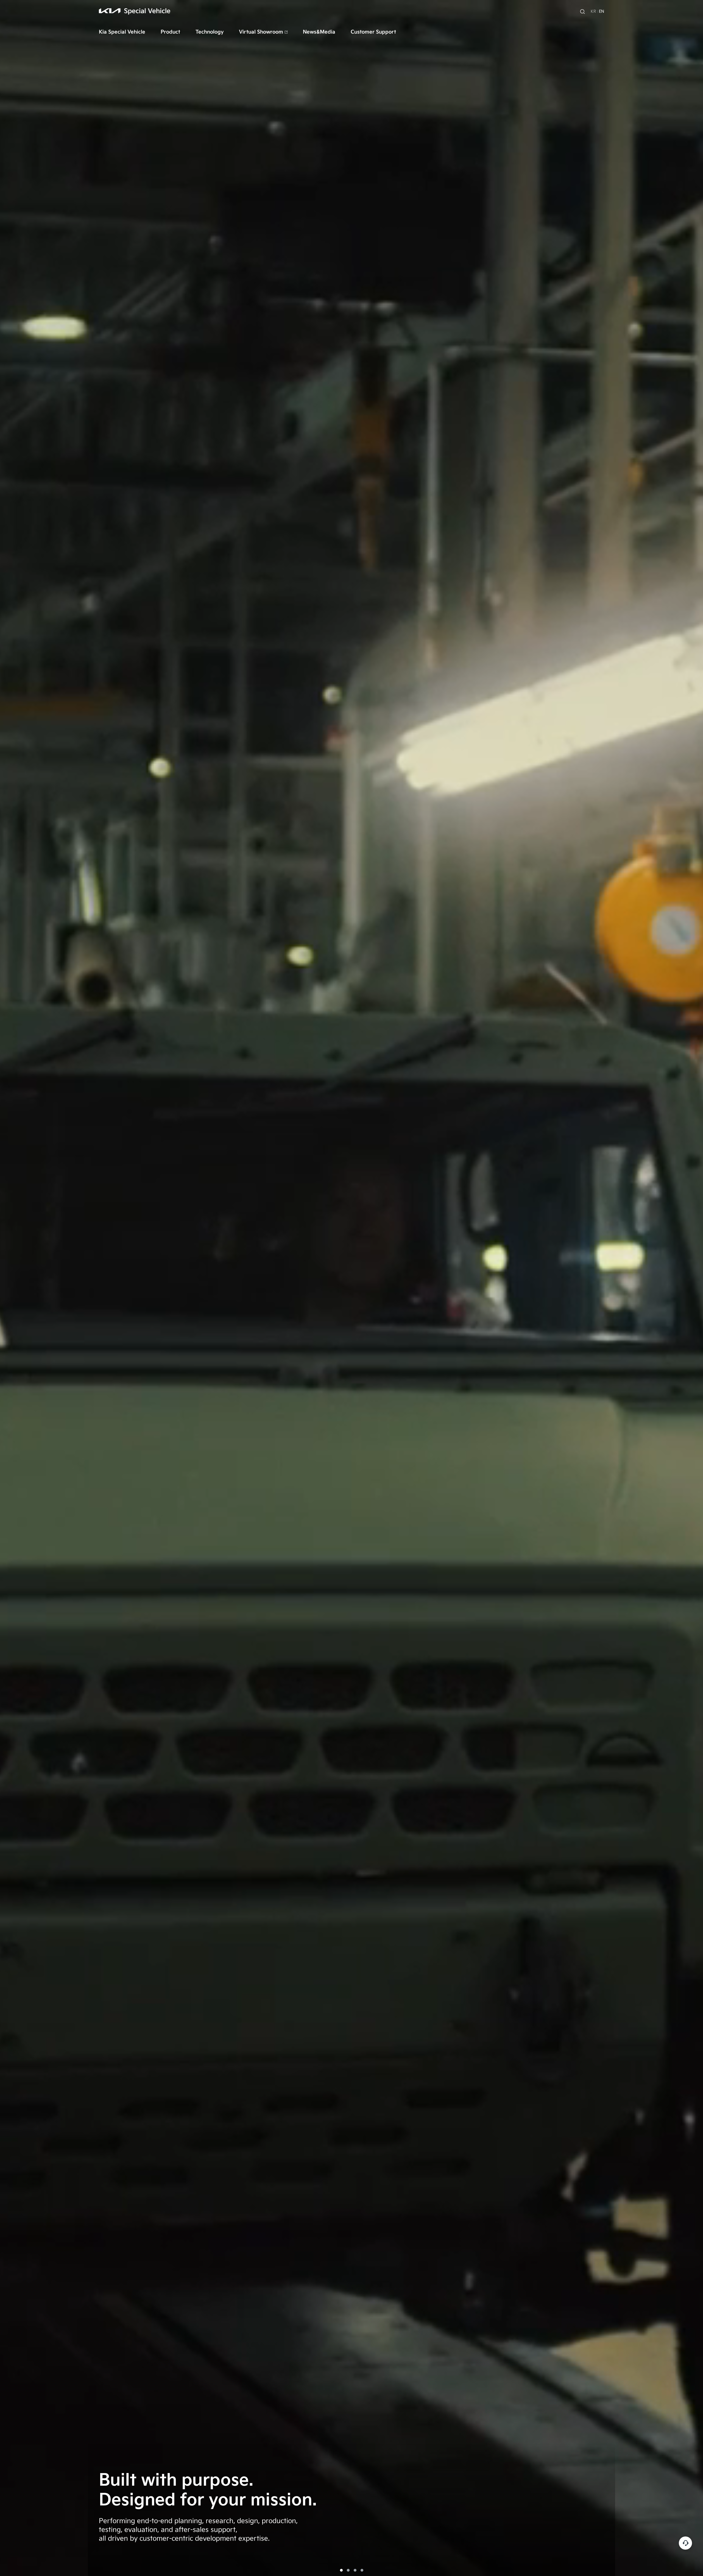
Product (170, 32)
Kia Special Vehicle (122, 32)
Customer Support (373, 32)
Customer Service (685, 2543)
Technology (210, 32)
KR (593, 11)
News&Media (319, 32)
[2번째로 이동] (348, 2570)
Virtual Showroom (261, 32)
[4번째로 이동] (362, 2570)
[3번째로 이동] (355, 2570)
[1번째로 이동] (341, 2570)
